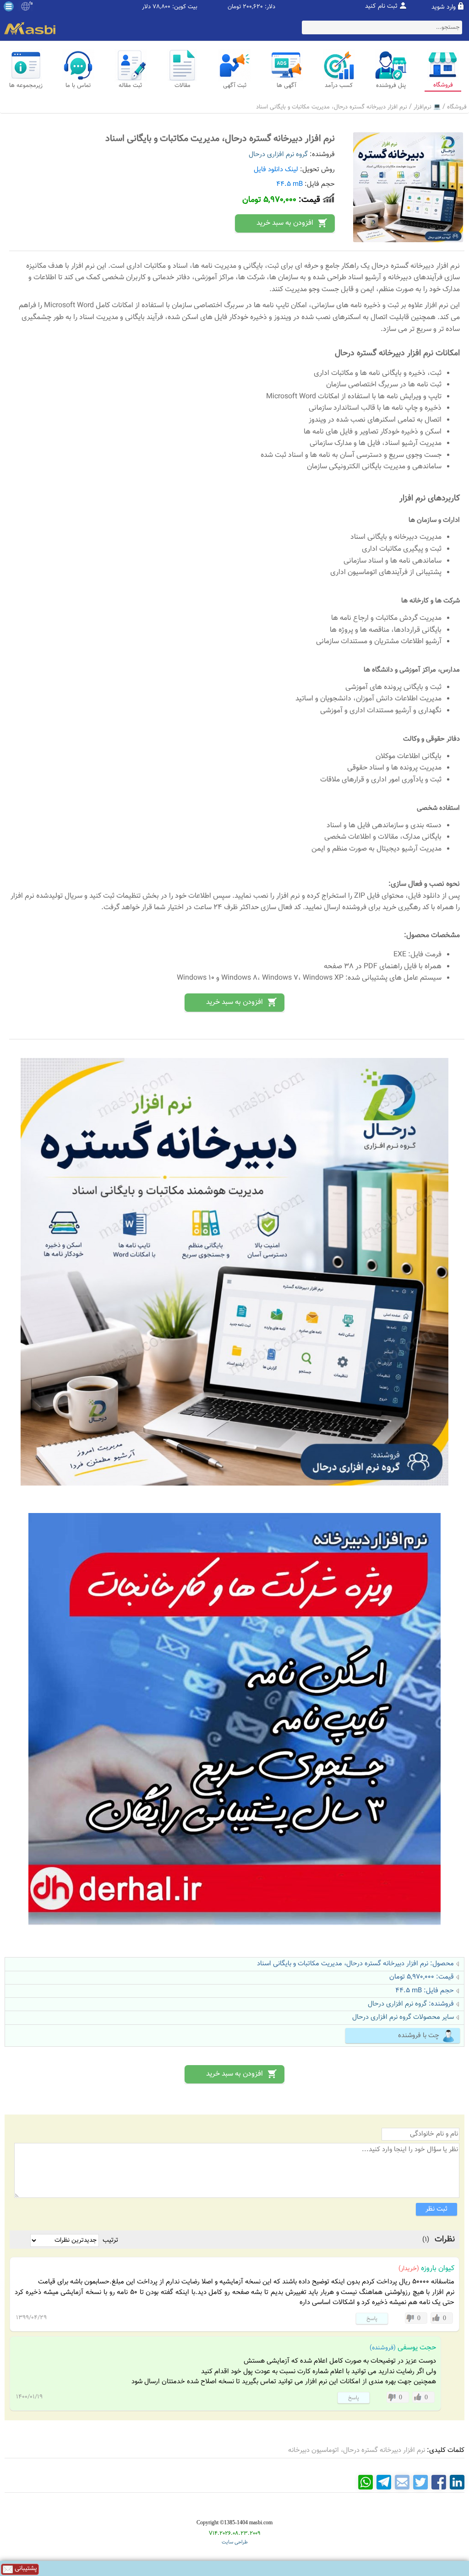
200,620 (253, 7)
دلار (146, 7)
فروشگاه (457, 107)
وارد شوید (444, 7)
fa (31, 4)
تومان (234, 7)
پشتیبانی (25, 2569)
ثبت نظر (436, 2209)
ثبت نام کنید (381, 6)
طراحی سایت (235, 2542)
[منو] (9, 6)
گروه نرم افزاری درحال (278, 155)
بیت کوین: (185, 7)
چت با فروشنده (419, 2036)
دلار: (270, 7)
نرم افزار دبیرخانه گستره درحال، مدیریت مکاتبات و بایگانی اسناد (332, 107)
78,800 (161, 7)
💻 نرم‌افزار (427, 107)
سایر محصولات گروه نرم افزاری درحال (403, 2017)
